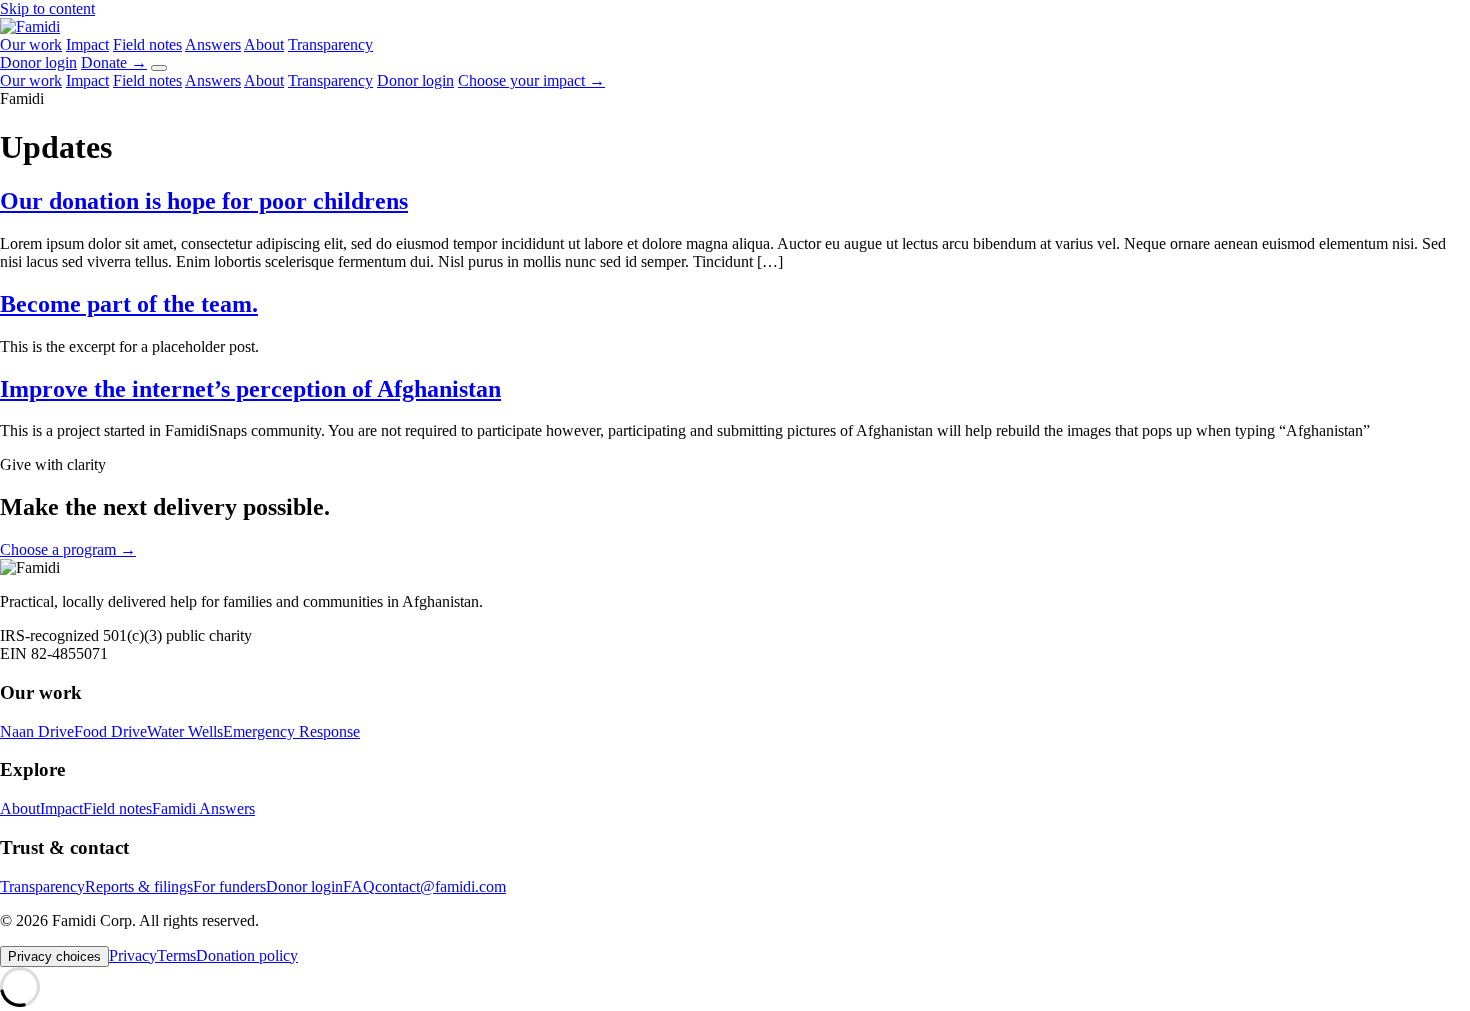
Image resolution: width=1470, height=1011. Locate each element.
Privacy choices (54, 956)
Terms (176, 955)
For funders (229, 886)
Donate (114, 62)
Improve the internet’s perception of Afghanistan (250, 389)
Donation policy (247, 955)
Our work (31, 44)
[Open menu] (159, 68)
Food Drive (110, 731)
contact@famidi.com (440, 886)
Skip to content (47, 8)
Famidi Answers (203, 808)
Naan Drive (37, 731)
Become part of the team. (129, 304)
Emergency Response (291, 731)
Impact (87, 44)
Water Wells (185, 731)
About (264, 44)
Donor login (38, 62)
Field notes (147, 44)
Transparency (330, 44)
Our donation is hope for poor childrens (204, 201)
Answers (213, 44)
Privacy (133, 955)
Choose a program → (68, 549)
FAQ (359, 886)
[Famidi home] (30, 26)
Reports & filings (139, 886)
